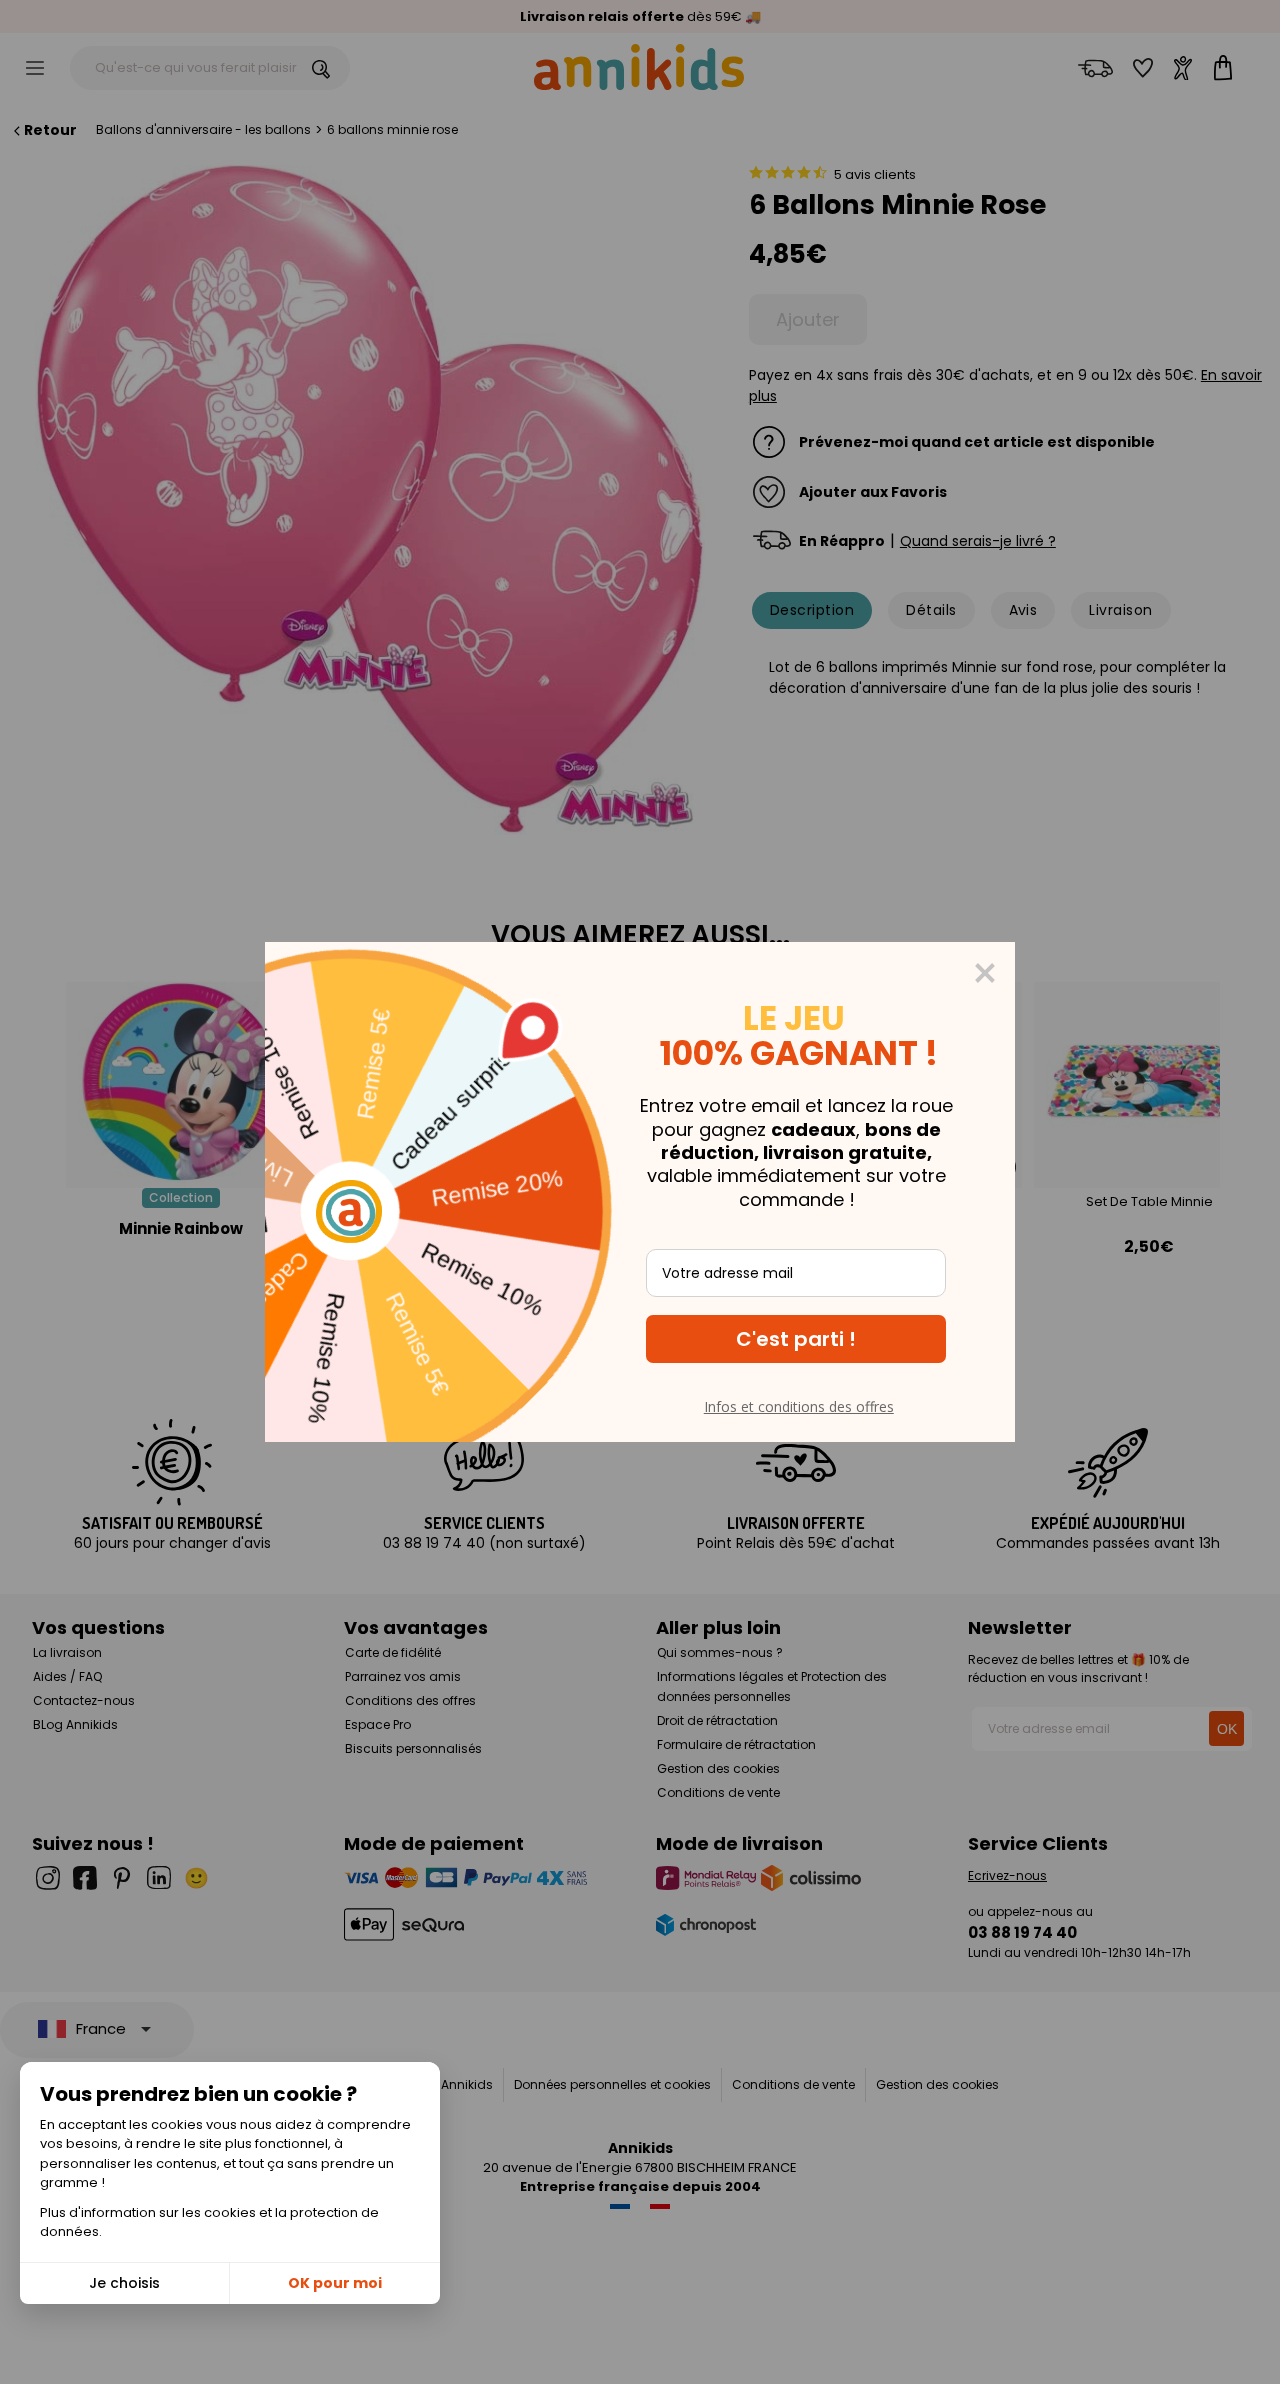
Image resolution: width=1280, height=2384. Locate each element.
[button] (796, 1339)
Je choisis (124, 2283)
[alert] (640, 1192)
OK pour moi (335, 2283)
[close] (985, 973)
